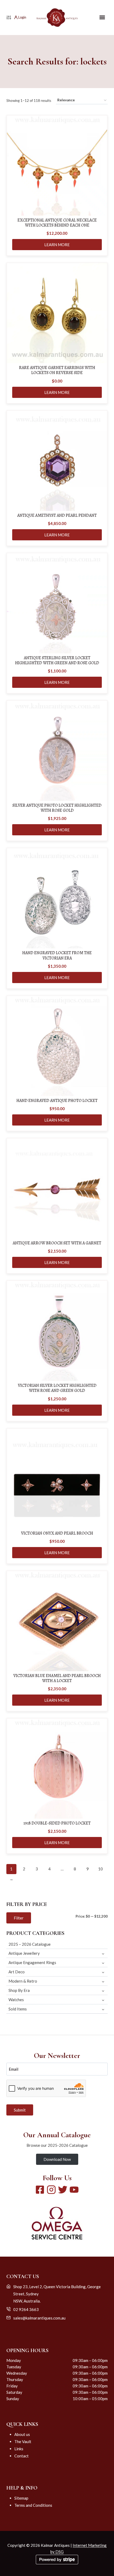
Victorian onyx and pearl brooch (57, 1533)
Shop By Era (19, 1990)
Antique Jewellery (24, 1953)
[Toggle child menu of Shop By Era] (103, 1990)
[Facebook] (40, 2190)
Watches (16, 2000)
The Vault (23, 2442)
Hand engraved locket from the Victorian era (57, 955)
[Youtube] (74, 2190)
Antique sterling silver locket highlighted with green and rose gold (57, 661)
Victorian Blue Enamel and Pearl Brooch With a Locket (57, 1678)
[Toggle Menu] (102, 17)
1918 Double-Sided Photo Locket (57, 1823)
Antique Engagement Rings (32, 1962)
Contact (21, 2456)
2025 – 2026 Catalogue (30, 1944)
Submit (20, 2110)
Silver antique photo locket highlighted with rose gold (57, 808)
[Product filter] (9, 18)
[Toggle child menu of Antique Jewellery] (103, 1953)
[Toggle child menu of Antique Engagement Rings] (103, 1963)
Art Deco (17, 1972)
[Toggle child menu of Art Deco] (103, 1972)
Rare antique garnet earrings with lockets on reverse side (57, 370)
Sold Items (18, 2009)
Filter (19, 1918)
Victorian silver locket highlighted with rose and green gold (57, 1388)
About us (22, 2434)
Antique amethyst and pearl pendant (57, 516)
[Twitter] (63, 2190)
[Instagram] (51, 2190)
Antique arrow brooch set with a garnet (57, 1243)
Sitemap (21, 2498)
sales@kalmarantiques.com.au (39, 2318)
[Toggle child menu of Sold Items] (103, 2009)
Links (19, 2449)
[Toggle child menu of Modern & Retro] (103, 1981)
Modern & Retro (23, 1981)
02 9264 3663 (26, 2309)
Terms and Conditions (33, 2505)
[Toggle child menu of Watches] (103, 2000)
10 (100, 1869)
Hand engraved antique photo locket (57, 1101)
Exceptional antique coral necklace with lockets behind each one (57, 223)
